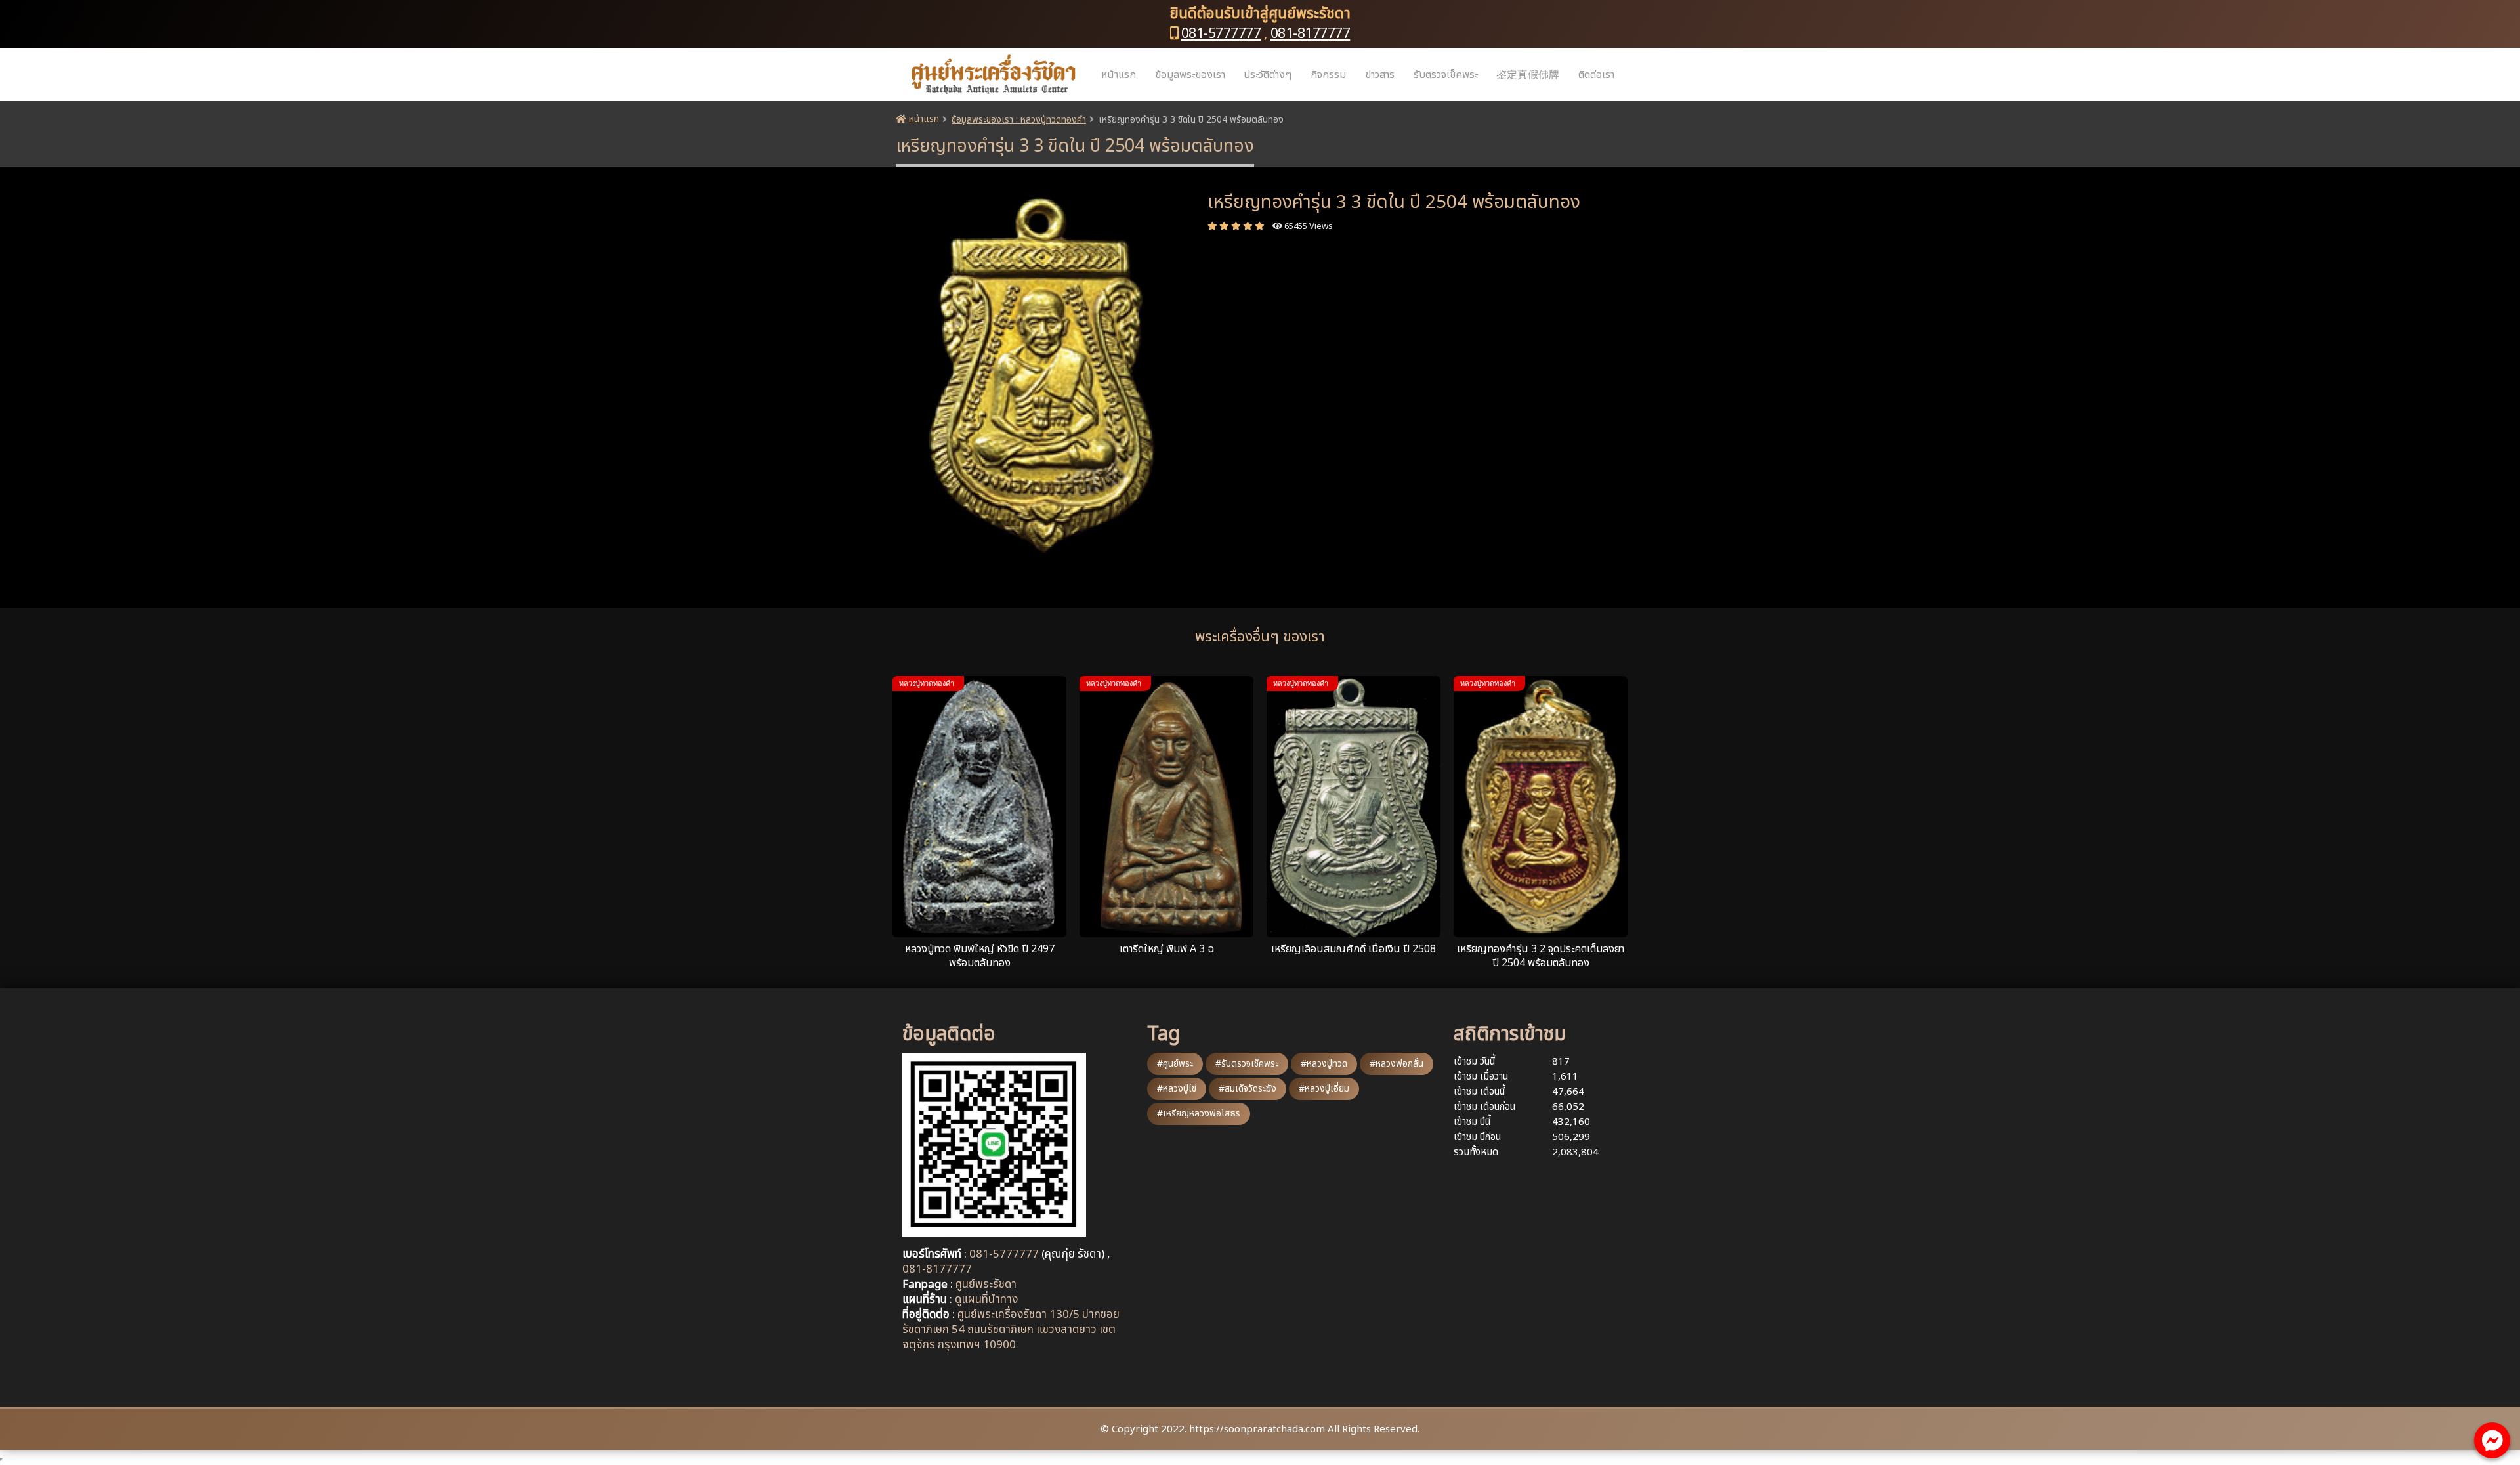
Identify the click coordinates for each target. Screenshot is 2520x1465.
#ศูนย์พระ (1175, 1064)
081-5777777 (1221, 34)
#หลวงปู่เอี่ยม (1324, 1089)
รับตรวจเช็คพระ (1446, 75)
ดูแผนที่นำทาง (986, 1300)
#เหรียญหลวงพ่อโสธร (1199, 1114)
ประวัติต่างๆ (1268, 75)
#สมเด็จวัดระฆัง (1248, 1089)
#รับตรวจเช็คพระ (1247, 1064)
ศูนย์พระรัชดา (986, 1285)
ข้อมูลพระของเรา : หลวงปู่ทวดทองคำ (1019, 120)
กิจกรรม (1328, 75)
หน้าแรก (1119, 75)
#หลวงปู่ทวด (1324, 1064)
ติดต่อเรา (1596, 75)
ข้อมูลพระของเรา (1190, 75)
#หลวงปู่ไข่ (1177, 1089)
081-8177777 (1311, 34)
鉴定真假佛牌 (1528, 75)
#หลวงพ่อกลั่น (1396, 1064)
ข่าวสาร (1380, 75)
